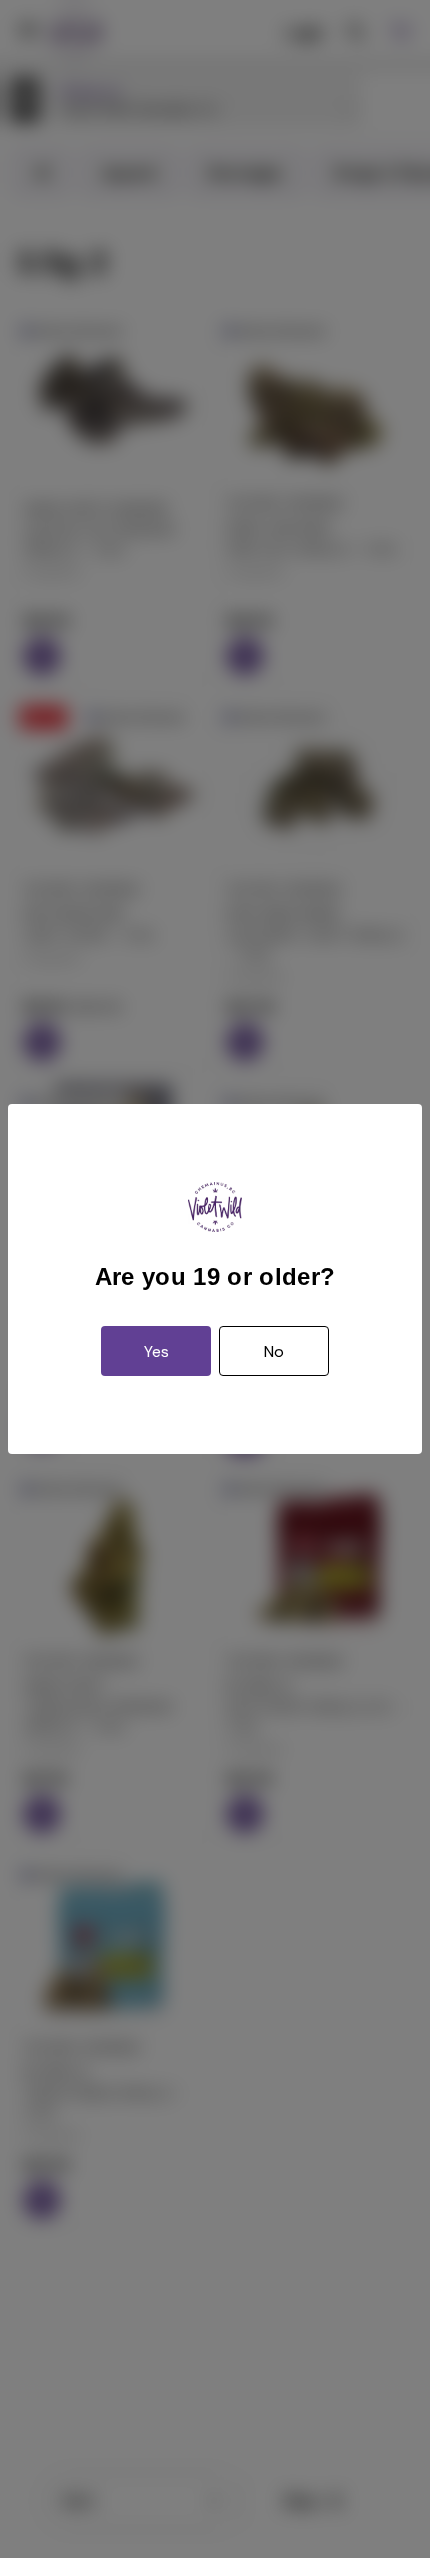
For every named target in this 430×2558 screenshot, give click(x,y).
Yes (156, 1351)
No (274, 1351)
